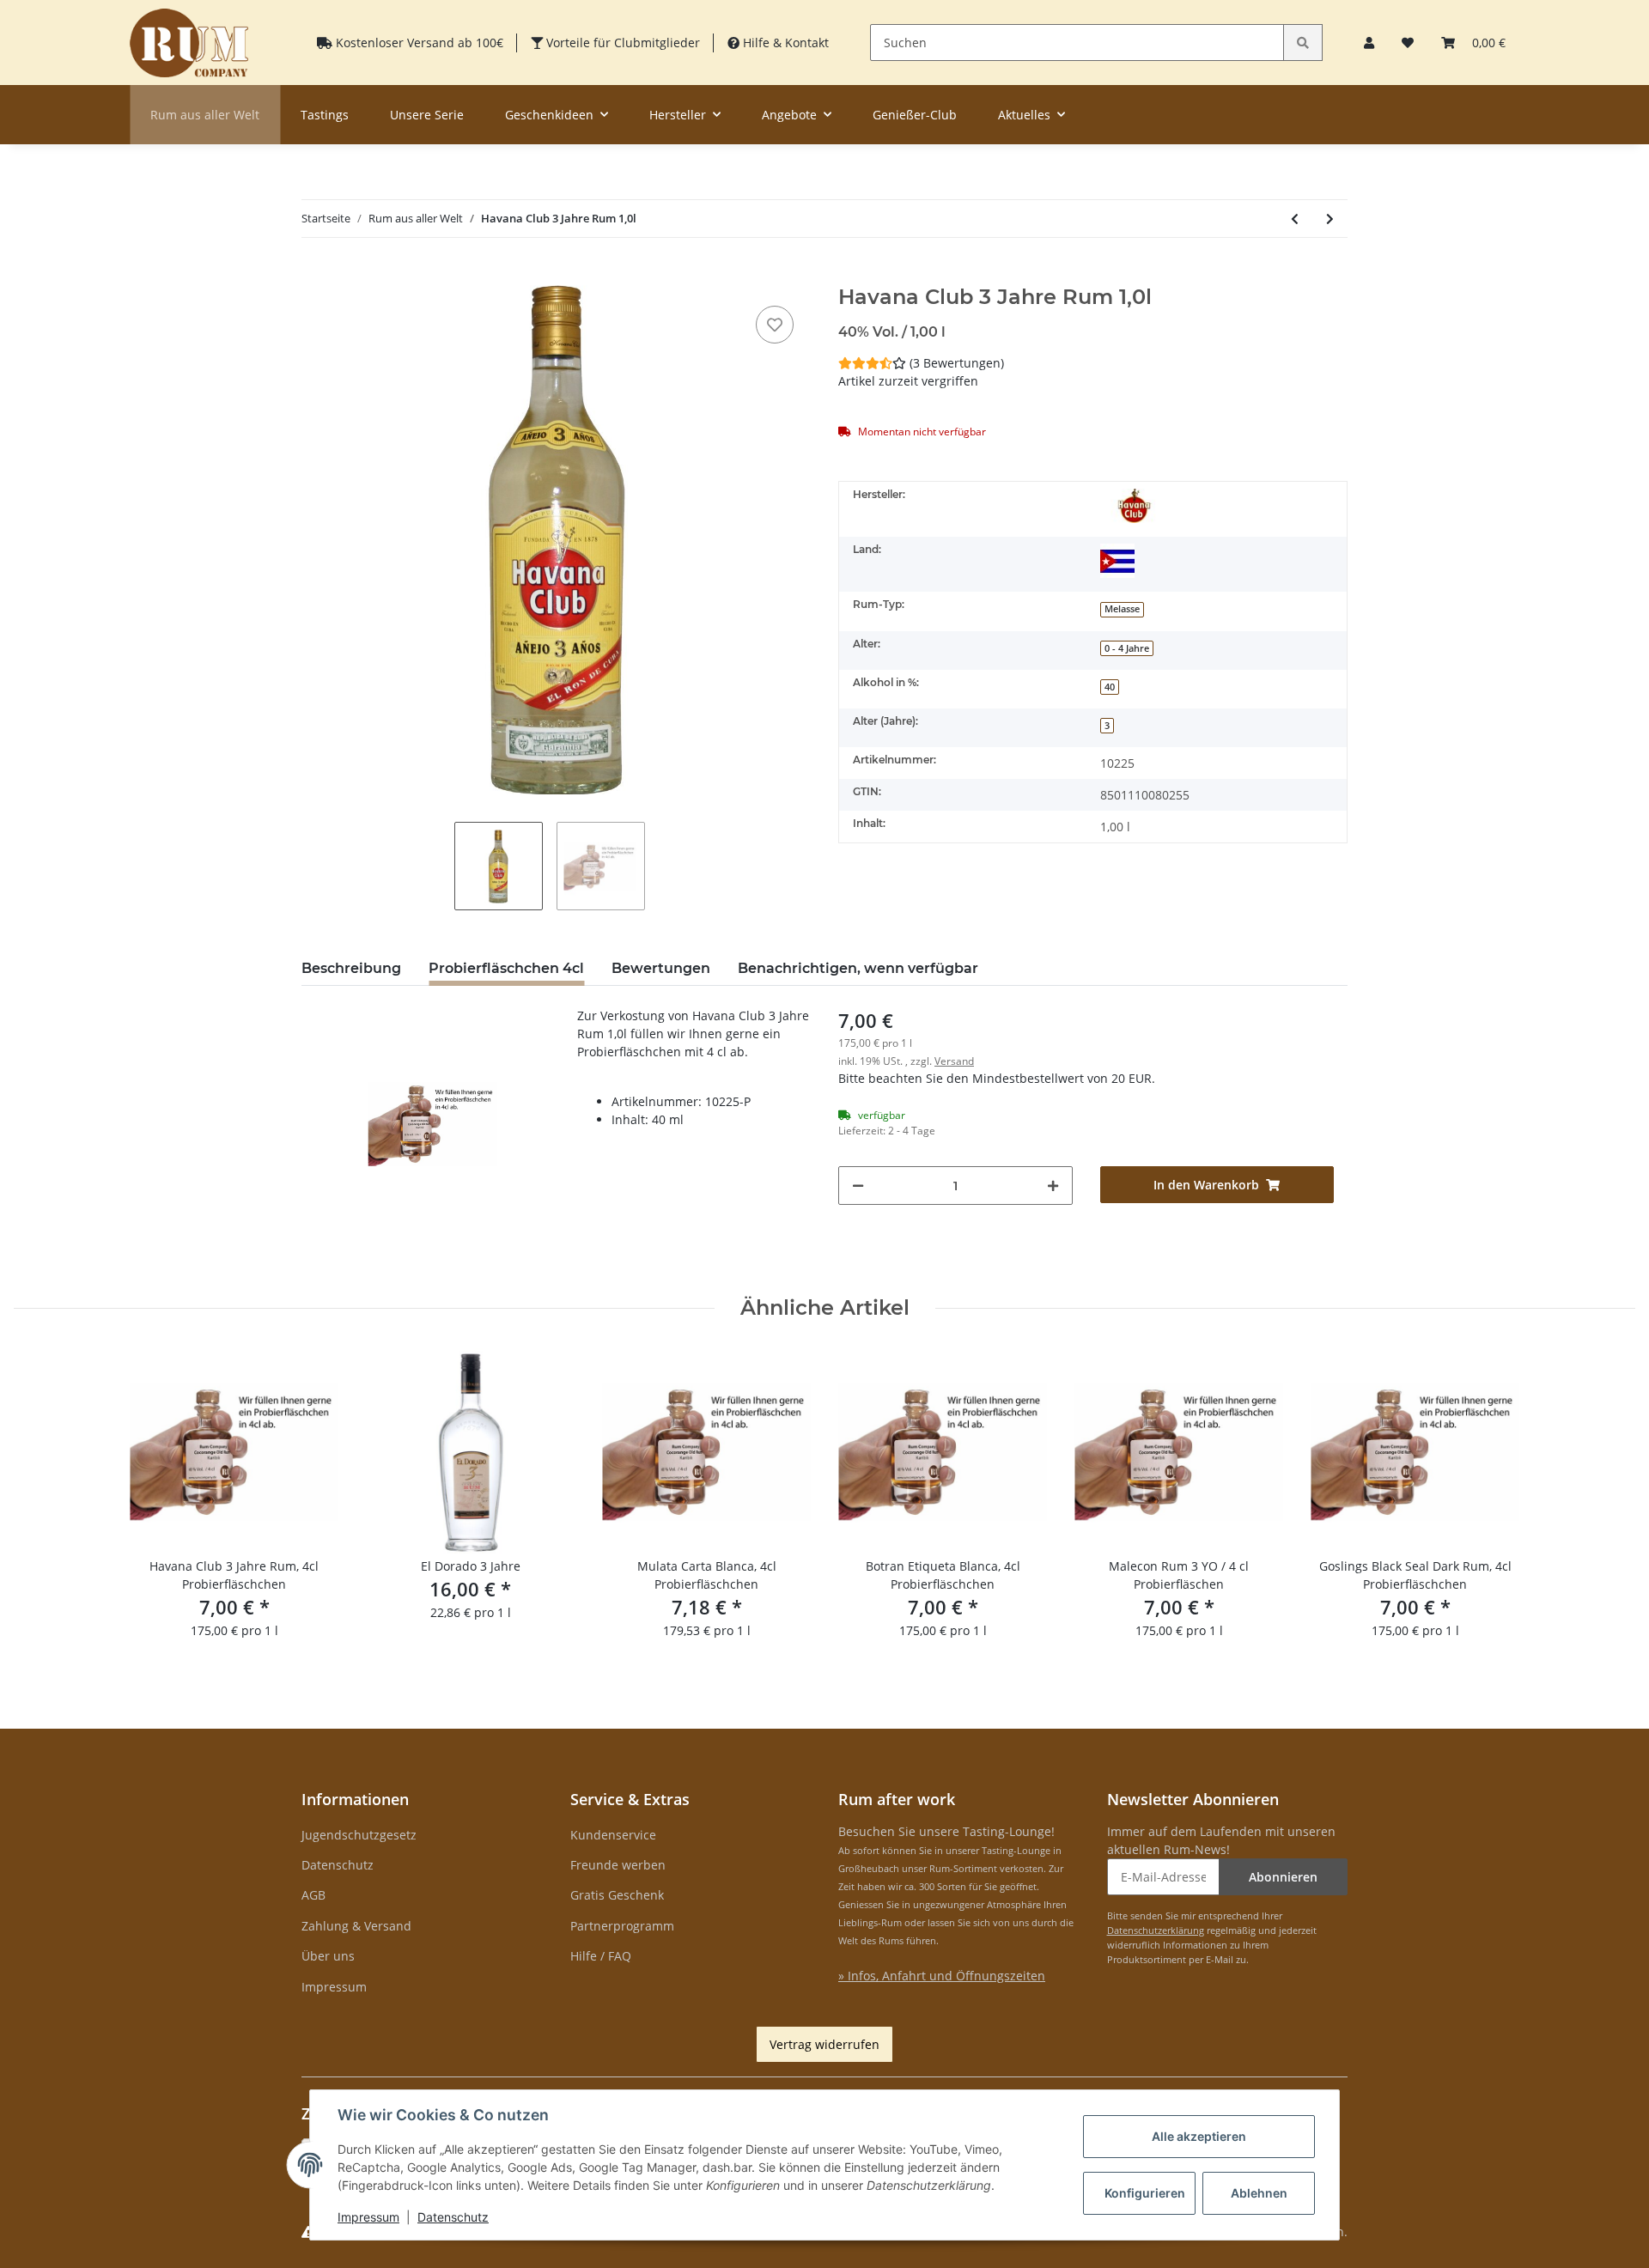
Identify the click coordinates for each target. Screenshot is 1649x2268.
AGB (313, 1895)
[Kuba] (1117, 561)
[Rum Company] (189, 43)
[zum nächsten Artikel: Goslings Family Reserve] (1330, 219)
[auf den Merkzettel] (775, 325)
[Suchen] (1303, 43)
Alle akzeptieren (1199, 2136)
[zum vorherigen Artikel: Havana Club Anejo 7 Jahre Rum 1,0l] (1295, 219)
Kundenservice (613, 1835)
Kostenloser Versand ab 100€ (418, 43)
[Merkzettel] (1408, 43)
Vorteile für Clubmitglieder (621, 43)
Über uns (328, 1956)
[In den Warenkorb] (315, 276)
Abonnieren (1283, 1877)
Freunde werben (618, 1865)
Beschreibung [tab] (351, 968)
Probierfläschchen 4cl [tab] (506, 968)
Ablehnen (1259, 2193)
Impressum (334, 1987)
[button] (1369, 43)
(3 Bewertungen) (957, 363)
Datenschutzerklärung (1156, 1930)
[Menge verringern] (858, 1186)
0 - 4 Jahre (1127, 648)
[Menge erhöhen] (1053, 1186)
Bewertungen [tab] (661, 968)
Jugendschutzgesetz (359, 1835)
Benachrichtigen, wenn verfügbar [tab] (858, 968)
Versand (954, 1061)
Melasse (1122, 609)
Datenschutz (338, 1865)
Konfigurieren (1145, 2193)
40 (1110, 687)
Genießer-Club (915, 115)
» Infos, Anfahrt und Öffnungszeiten (942, 1976)
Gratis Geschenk (617, 1895)
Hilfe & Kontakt (784, 43)
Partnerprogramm (622, 1926)
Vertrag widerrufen (824, 2044)
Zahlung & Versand (356, 1926)
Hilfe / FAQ (601, 1956)
